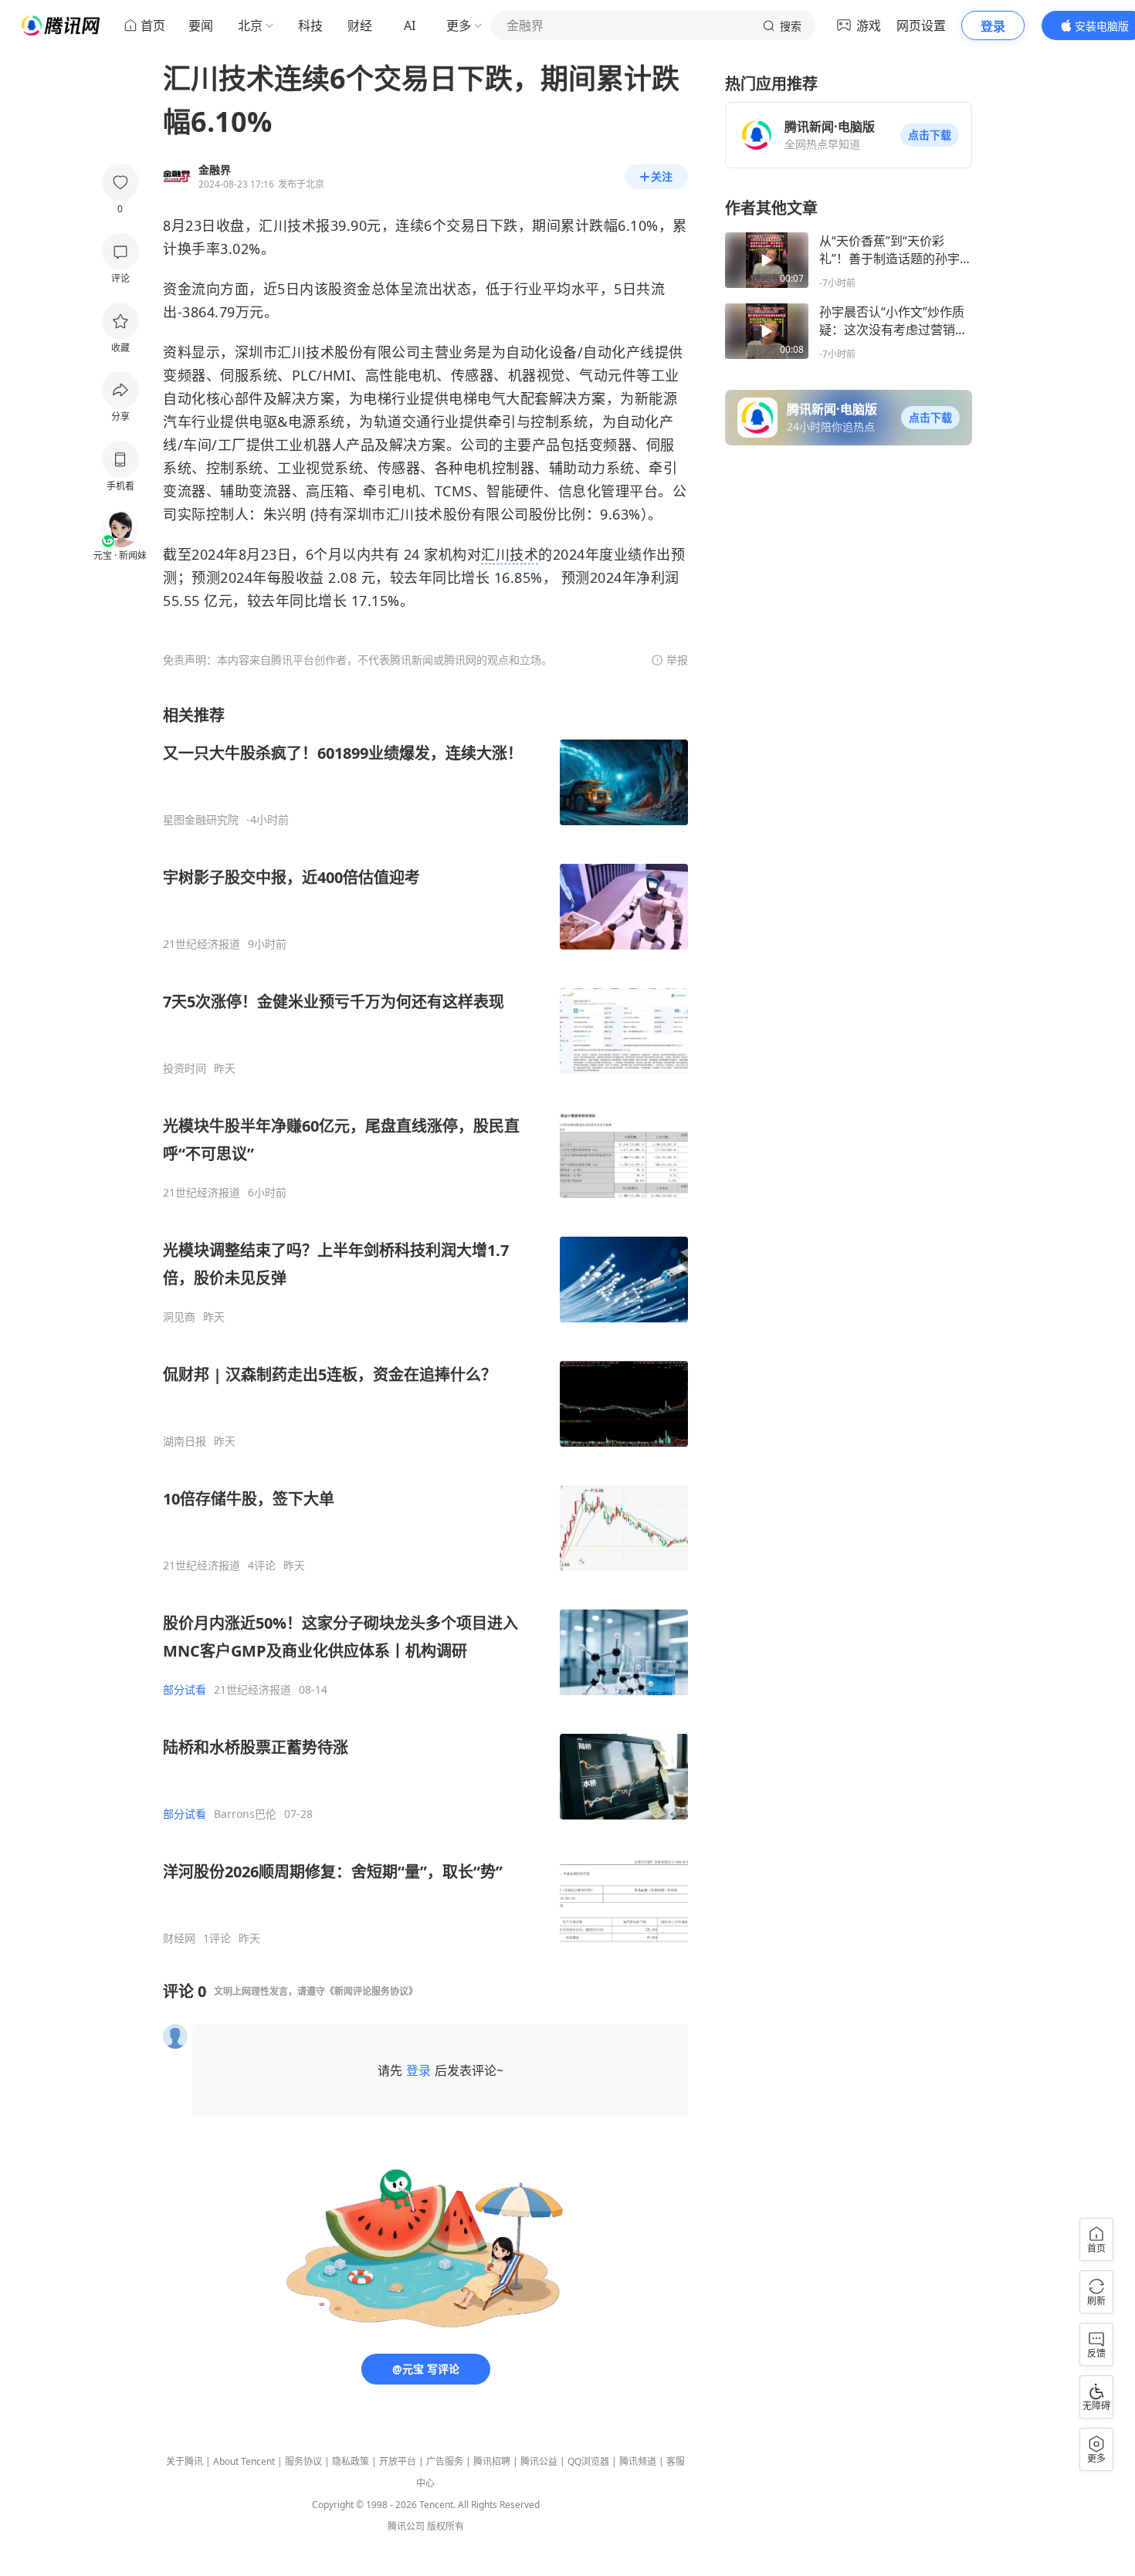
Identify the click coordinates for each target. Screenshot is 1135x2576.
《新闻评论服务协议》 (371, 1991)
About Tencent (244, 2461)
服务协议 (303, 2461)
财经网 (179, 1938)
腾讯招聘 (492, 2461)
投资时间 (185, 1068)
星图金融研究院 (201, 820)
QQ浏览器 (588, 2461)
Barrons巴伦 (245, 1814)
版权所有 (446, 2526)
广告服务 (445, 2461)
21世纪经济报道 (202, 944)
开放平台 (398, 2461)
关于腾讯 (185, 2461)
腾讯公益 (539, 2461)
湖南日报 (185, 1441)
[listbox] (425, 1325)
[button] (930, 135)
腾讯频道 (638, 2461)
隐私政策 (351, 2461)
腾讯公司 (406, 2526)
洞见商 (179, 1317)
